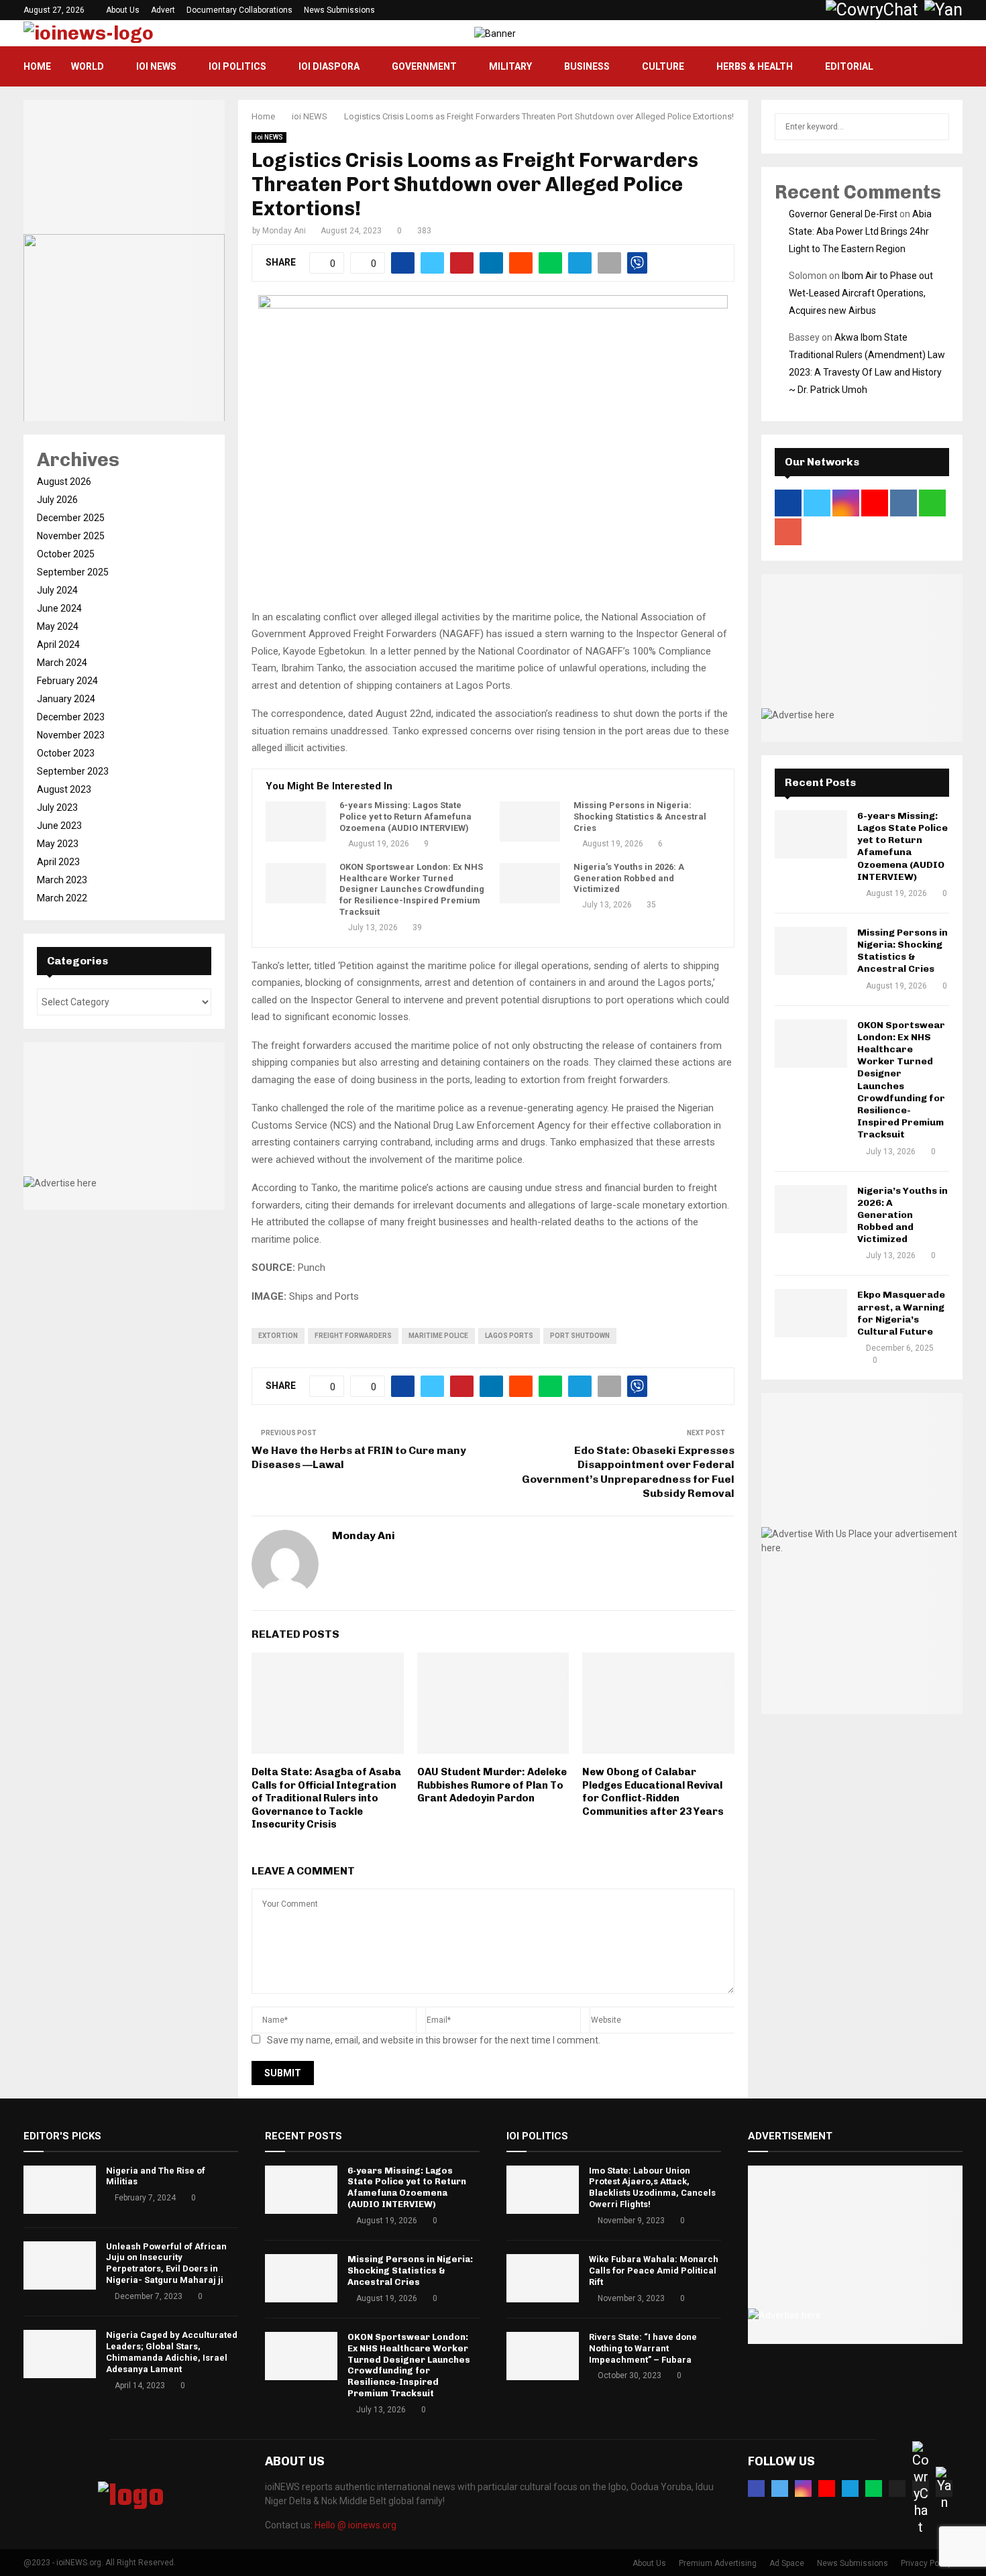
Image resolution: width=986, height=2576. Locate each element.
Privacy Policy (926, 2563)
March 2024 (62, 663)
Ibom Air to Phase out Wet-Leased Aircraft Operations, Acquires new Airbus (861, 293)
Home (37, 66)
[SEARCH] (935, 127)
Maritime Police (438, 1336)
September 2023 (73, 771)
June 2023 (59, 826)
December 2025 (71, 518)
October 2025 (66, 554)
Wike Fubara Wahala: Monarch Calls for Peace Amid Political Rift (654, 2271)
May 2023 (58, 844)
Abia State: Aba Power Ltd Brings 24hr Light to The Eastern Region (860, 231)
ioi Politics (237, 66)
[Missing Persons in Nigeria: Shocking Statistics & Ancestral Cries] (530, 822)
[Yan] (944, 2488)
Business (587, 66)
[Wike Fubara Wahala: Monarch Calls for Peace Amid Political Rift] (543, 2278)
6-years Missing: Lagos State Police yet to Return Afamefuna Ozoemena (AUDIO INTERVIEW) (405, 817)
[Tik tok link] (813, 10)
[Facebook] (756, 2488)
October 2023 (66, 753)
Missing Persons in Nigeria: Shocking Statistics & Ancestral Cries (640, 817)
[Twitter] (780, 2488)
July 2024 (57, 590)
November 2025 (71, 536)
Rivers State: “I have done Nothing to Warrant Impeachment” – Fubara (643, 2348)
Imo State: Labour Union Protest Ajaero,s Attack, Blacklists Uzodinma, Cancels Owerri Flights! (652, 2188)
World (88, 66)
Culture (663, 66)
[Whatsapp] (874, 2488)
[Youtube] (827, 2488)
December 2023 (71, 717)
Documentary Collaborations (239, 10)
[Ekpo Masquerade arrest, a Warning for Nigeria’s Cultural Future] (811, 1313)
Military (510, 66)
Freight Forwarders (353, 1336)
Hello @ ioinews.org (355, 2525)
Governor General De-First (843, 214)
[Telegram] (850, 2488)
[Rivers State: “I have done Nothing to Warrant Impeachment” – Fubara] (543, 2356)
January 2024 (66, 699)
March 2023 (62, 880)
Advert (163, 10)
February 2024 (67, 681)
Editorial (849, 66)
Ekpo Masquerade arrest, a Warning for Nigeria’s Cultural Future (901, 1313)
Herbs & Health (755, 66)
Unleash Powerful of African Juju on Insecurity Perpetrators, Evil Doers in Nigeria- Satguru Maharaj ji (166, 2263)
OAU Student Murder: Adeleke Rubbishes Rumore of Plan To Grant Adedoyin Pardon (492, 1785)
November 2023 (71, 735)
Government (424, 66)
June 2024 (59, 608)
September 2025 (73, 572)
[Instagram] (803, 2488)
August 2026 (64, 482)
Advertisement (790, 2136)
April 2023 (58, 862)
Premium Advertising (718, 2563)
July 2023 (57, 807)
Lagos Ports (509, 1336)
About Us (123, 10)
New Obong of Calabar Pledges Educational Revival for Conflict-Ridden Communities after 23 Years (653, 1792)
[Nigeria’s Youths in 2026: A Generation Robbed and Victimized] (530, 883)
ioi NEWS (156, 66)
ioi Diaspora (329, 66)
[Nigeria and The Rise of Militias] (60, 2190)
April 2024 (58, 645)
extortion (278, 1336)
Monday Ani (284, 231)
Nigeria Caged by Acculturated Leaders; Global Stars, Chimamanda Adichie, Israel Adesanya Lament (172, 2352)
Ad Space (787, 2563)
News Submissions (339, 10)
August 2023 (64, 789)
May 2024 (58, 626)
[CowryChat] (921, 2488)
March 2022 (62, 898)
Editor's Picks (62, 2136)
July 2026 (57, 500)
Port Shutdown (580, 1336)
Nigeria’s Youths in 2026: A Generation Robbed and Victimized (629, 878)
